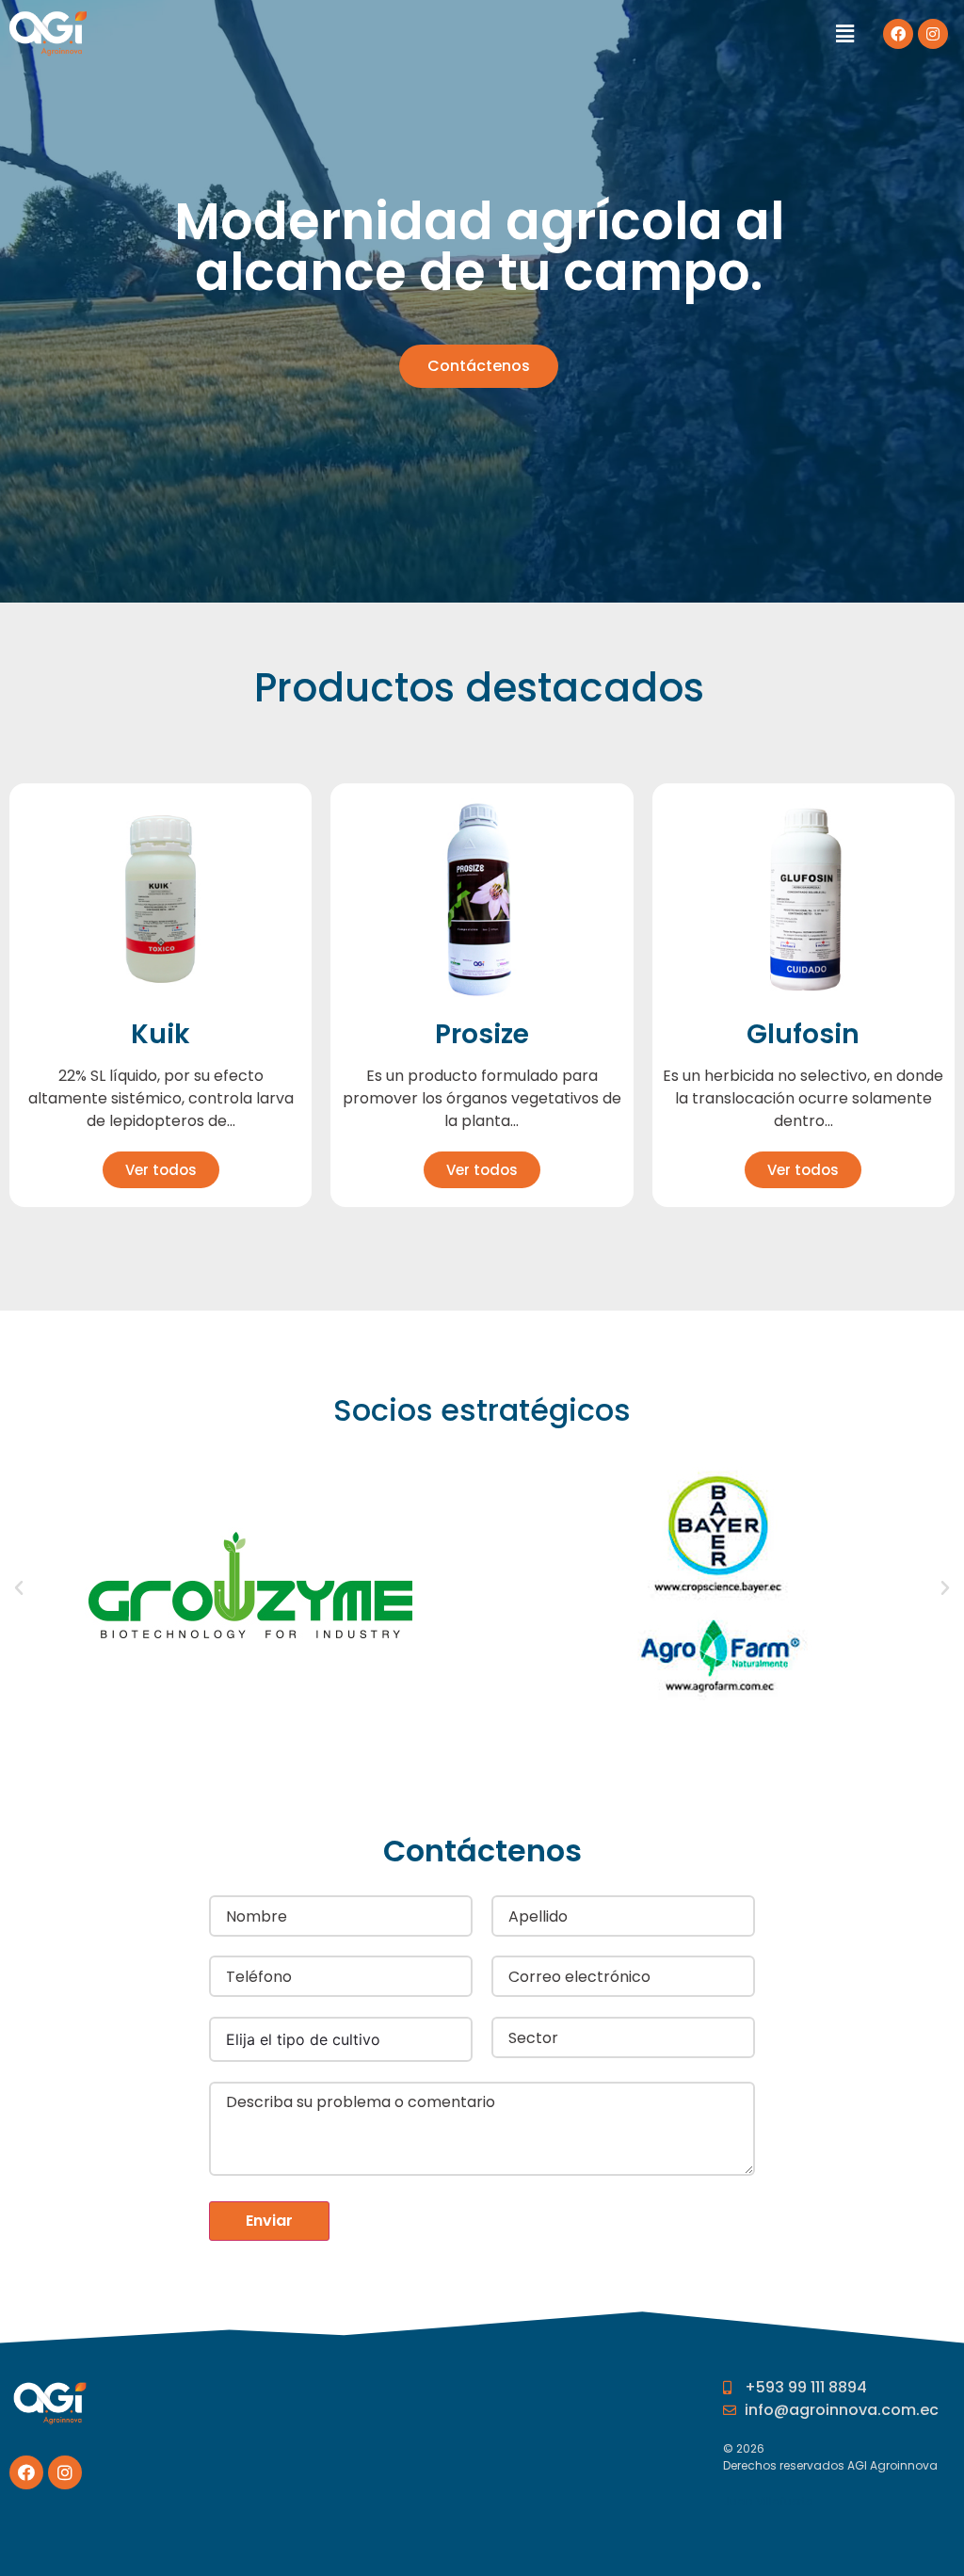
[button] (479, 366)
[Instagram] (933, 34)
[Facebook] (898, 34)
